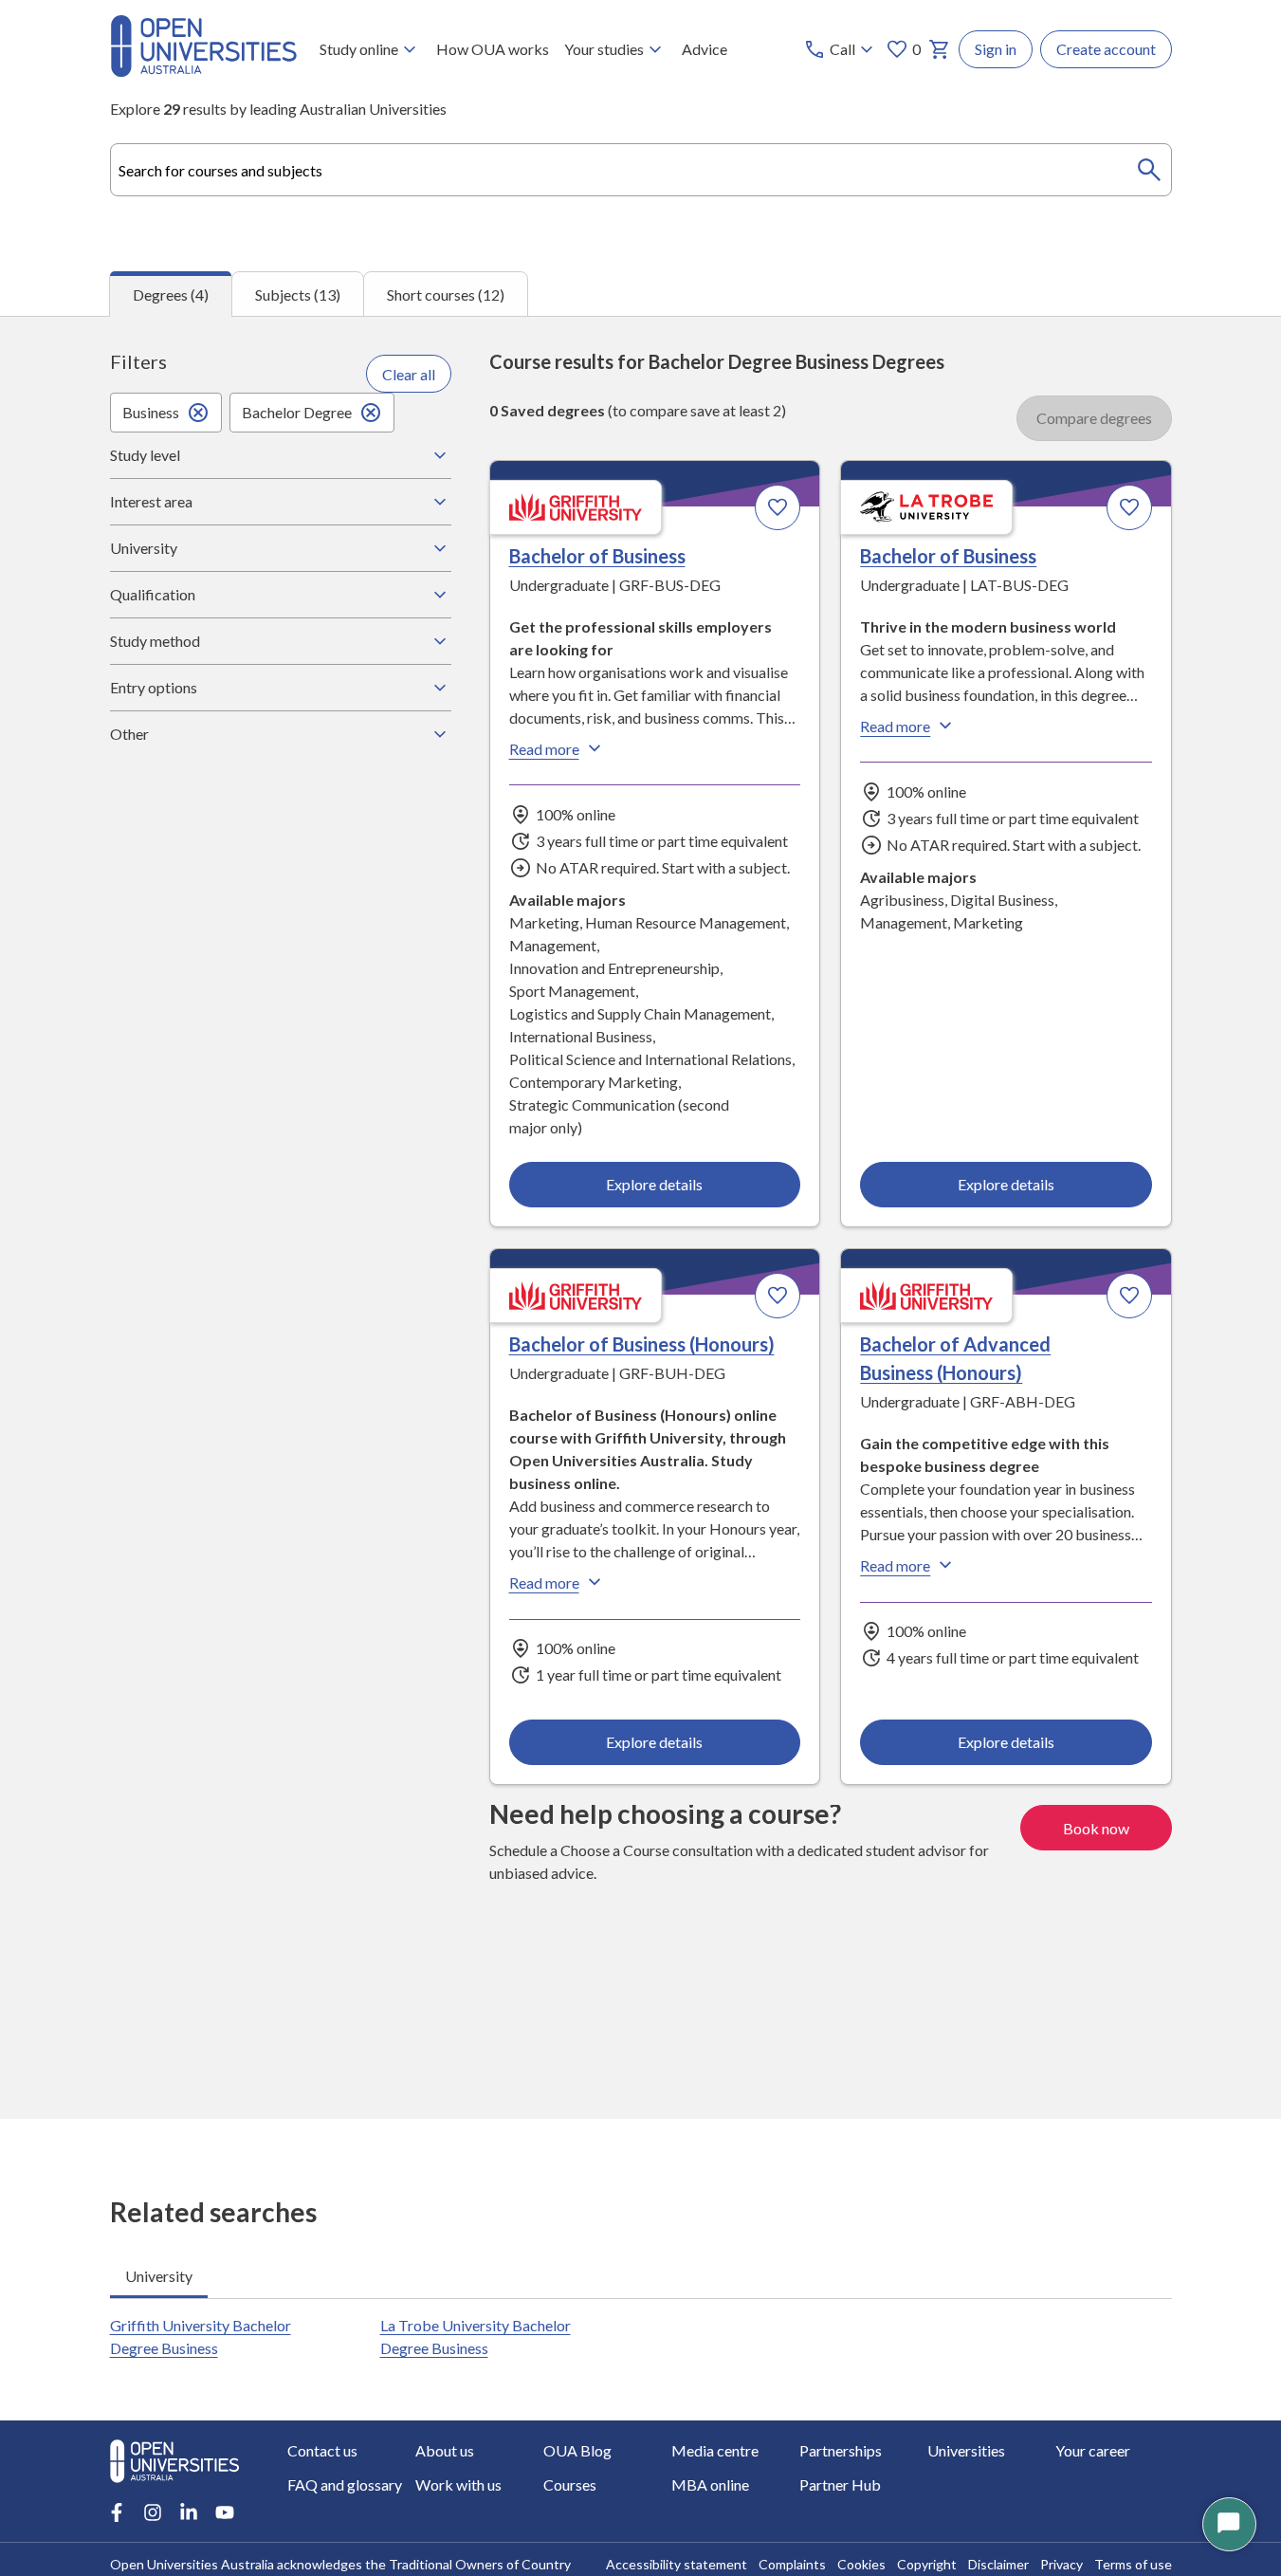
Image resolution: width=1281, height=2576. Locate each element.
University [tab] (159, 2276)
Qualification (153, 594)
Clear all (409, 374)
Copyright (927, 2564)
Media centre (715, 2450)
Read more (544, 749)
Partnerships (841, 2450)
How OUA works (493, 49)
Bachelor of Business (597, 556)
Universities (966, 2450)
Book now (1096, 1828)
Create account (1106, 49)
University (144, 548)
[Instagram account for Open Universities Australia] (153, 2512)
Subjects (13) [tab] (298, 294)
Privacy (1061, 2564)
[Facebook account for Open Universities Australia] (117, 2512)
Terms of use (1133, 2564)
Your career (1093, 2450)
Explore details (654, 1184)
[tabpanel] (640, 1217)
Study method (155, 641)
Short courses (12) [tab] (446, 294)
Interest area (151, 501)
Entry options (154, 687)
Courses (570, 2484)
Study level (145, 455)
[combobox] (641, 170)
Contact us (322, 2450)
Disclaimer (998, 2564)
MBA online (710, 2484)
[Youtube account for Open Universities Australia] (225, 2512)
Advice (705, 49)
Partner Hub (840, 2484)
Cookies (861, 2564)
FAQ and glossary (345, 2484)
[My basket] (940, 49)
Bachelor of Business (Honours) (642, 1344)
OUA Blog (577, 2450)
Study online (359, 49)
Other (129, 734)
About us (445, 2450)
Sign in (996, 49)
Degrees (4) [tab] (171, 294)
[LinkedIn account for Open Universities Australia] (189, 2512)
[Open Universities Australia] (203, 71)
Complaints (792, 2564)
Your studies (604, 49)
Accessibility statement (677, 2564)
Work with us (458, 2484)
